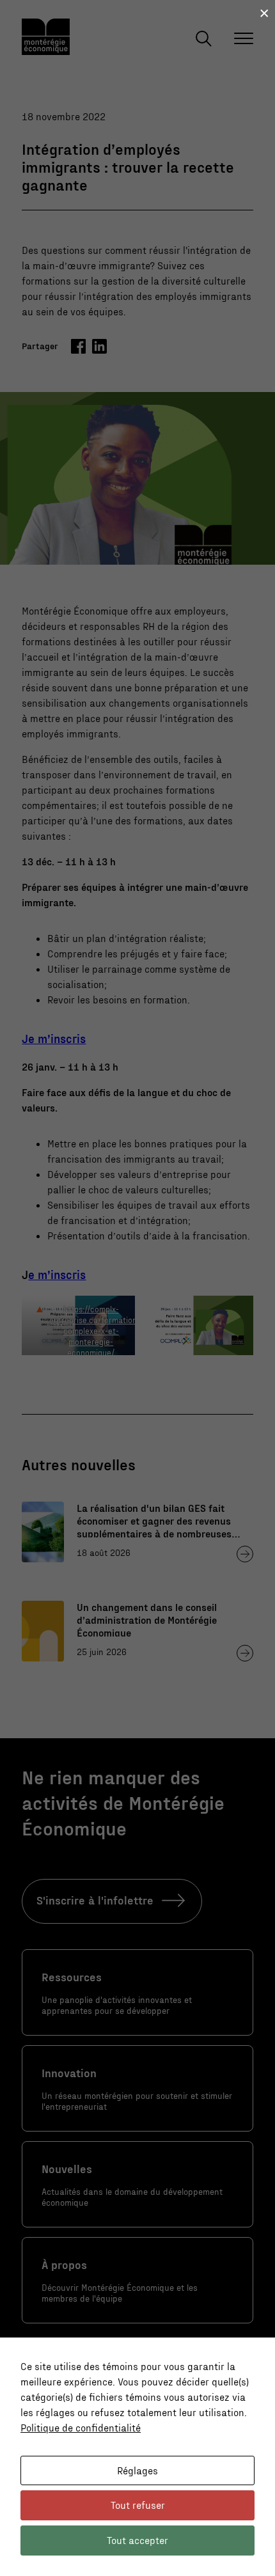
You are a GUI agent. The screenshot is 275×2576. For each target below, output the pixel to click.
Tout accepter (137, 2540)
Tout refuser (138, 2505)
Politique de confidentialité (81, 2427)
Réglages (137, 2470)
